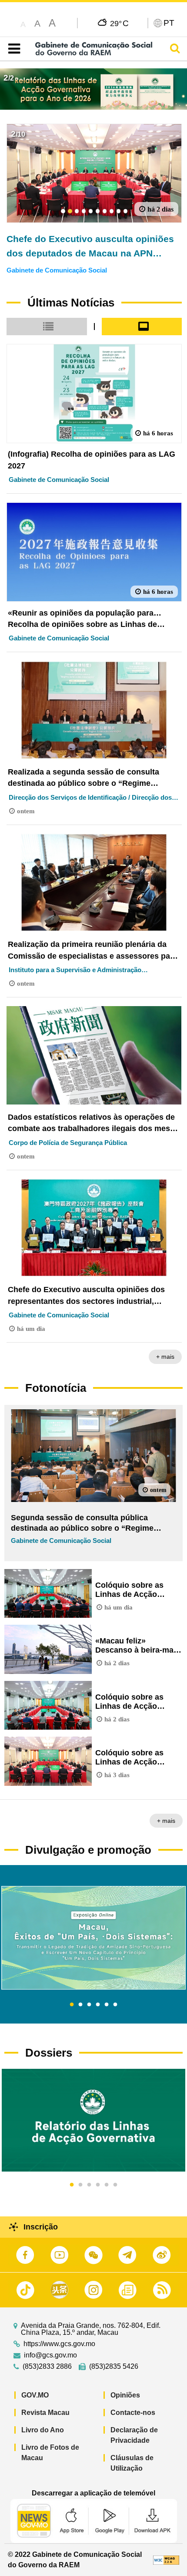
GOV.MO (35, 2395)
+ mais (165, 1357)
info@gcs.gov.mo (50, 2355)
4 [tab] (98, 2005)
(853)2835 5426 (114, 2367)
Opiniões (125, 2395)
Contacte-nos (133, 2413)
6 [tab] (115, 2005)
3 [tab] (89, 2005)
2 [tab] (80, 2005)
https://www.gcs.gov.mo (59, 2344)
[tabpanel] (93, 1938)
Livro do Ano (43, 2430)
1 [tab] (72, 2005)
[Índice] (12, 49)
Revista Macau (45, 2413)
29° (119, 23)
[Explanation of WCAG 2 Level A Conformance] (166, 2560)
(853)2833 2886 (47, 2367)
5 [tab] (107, 2005)
